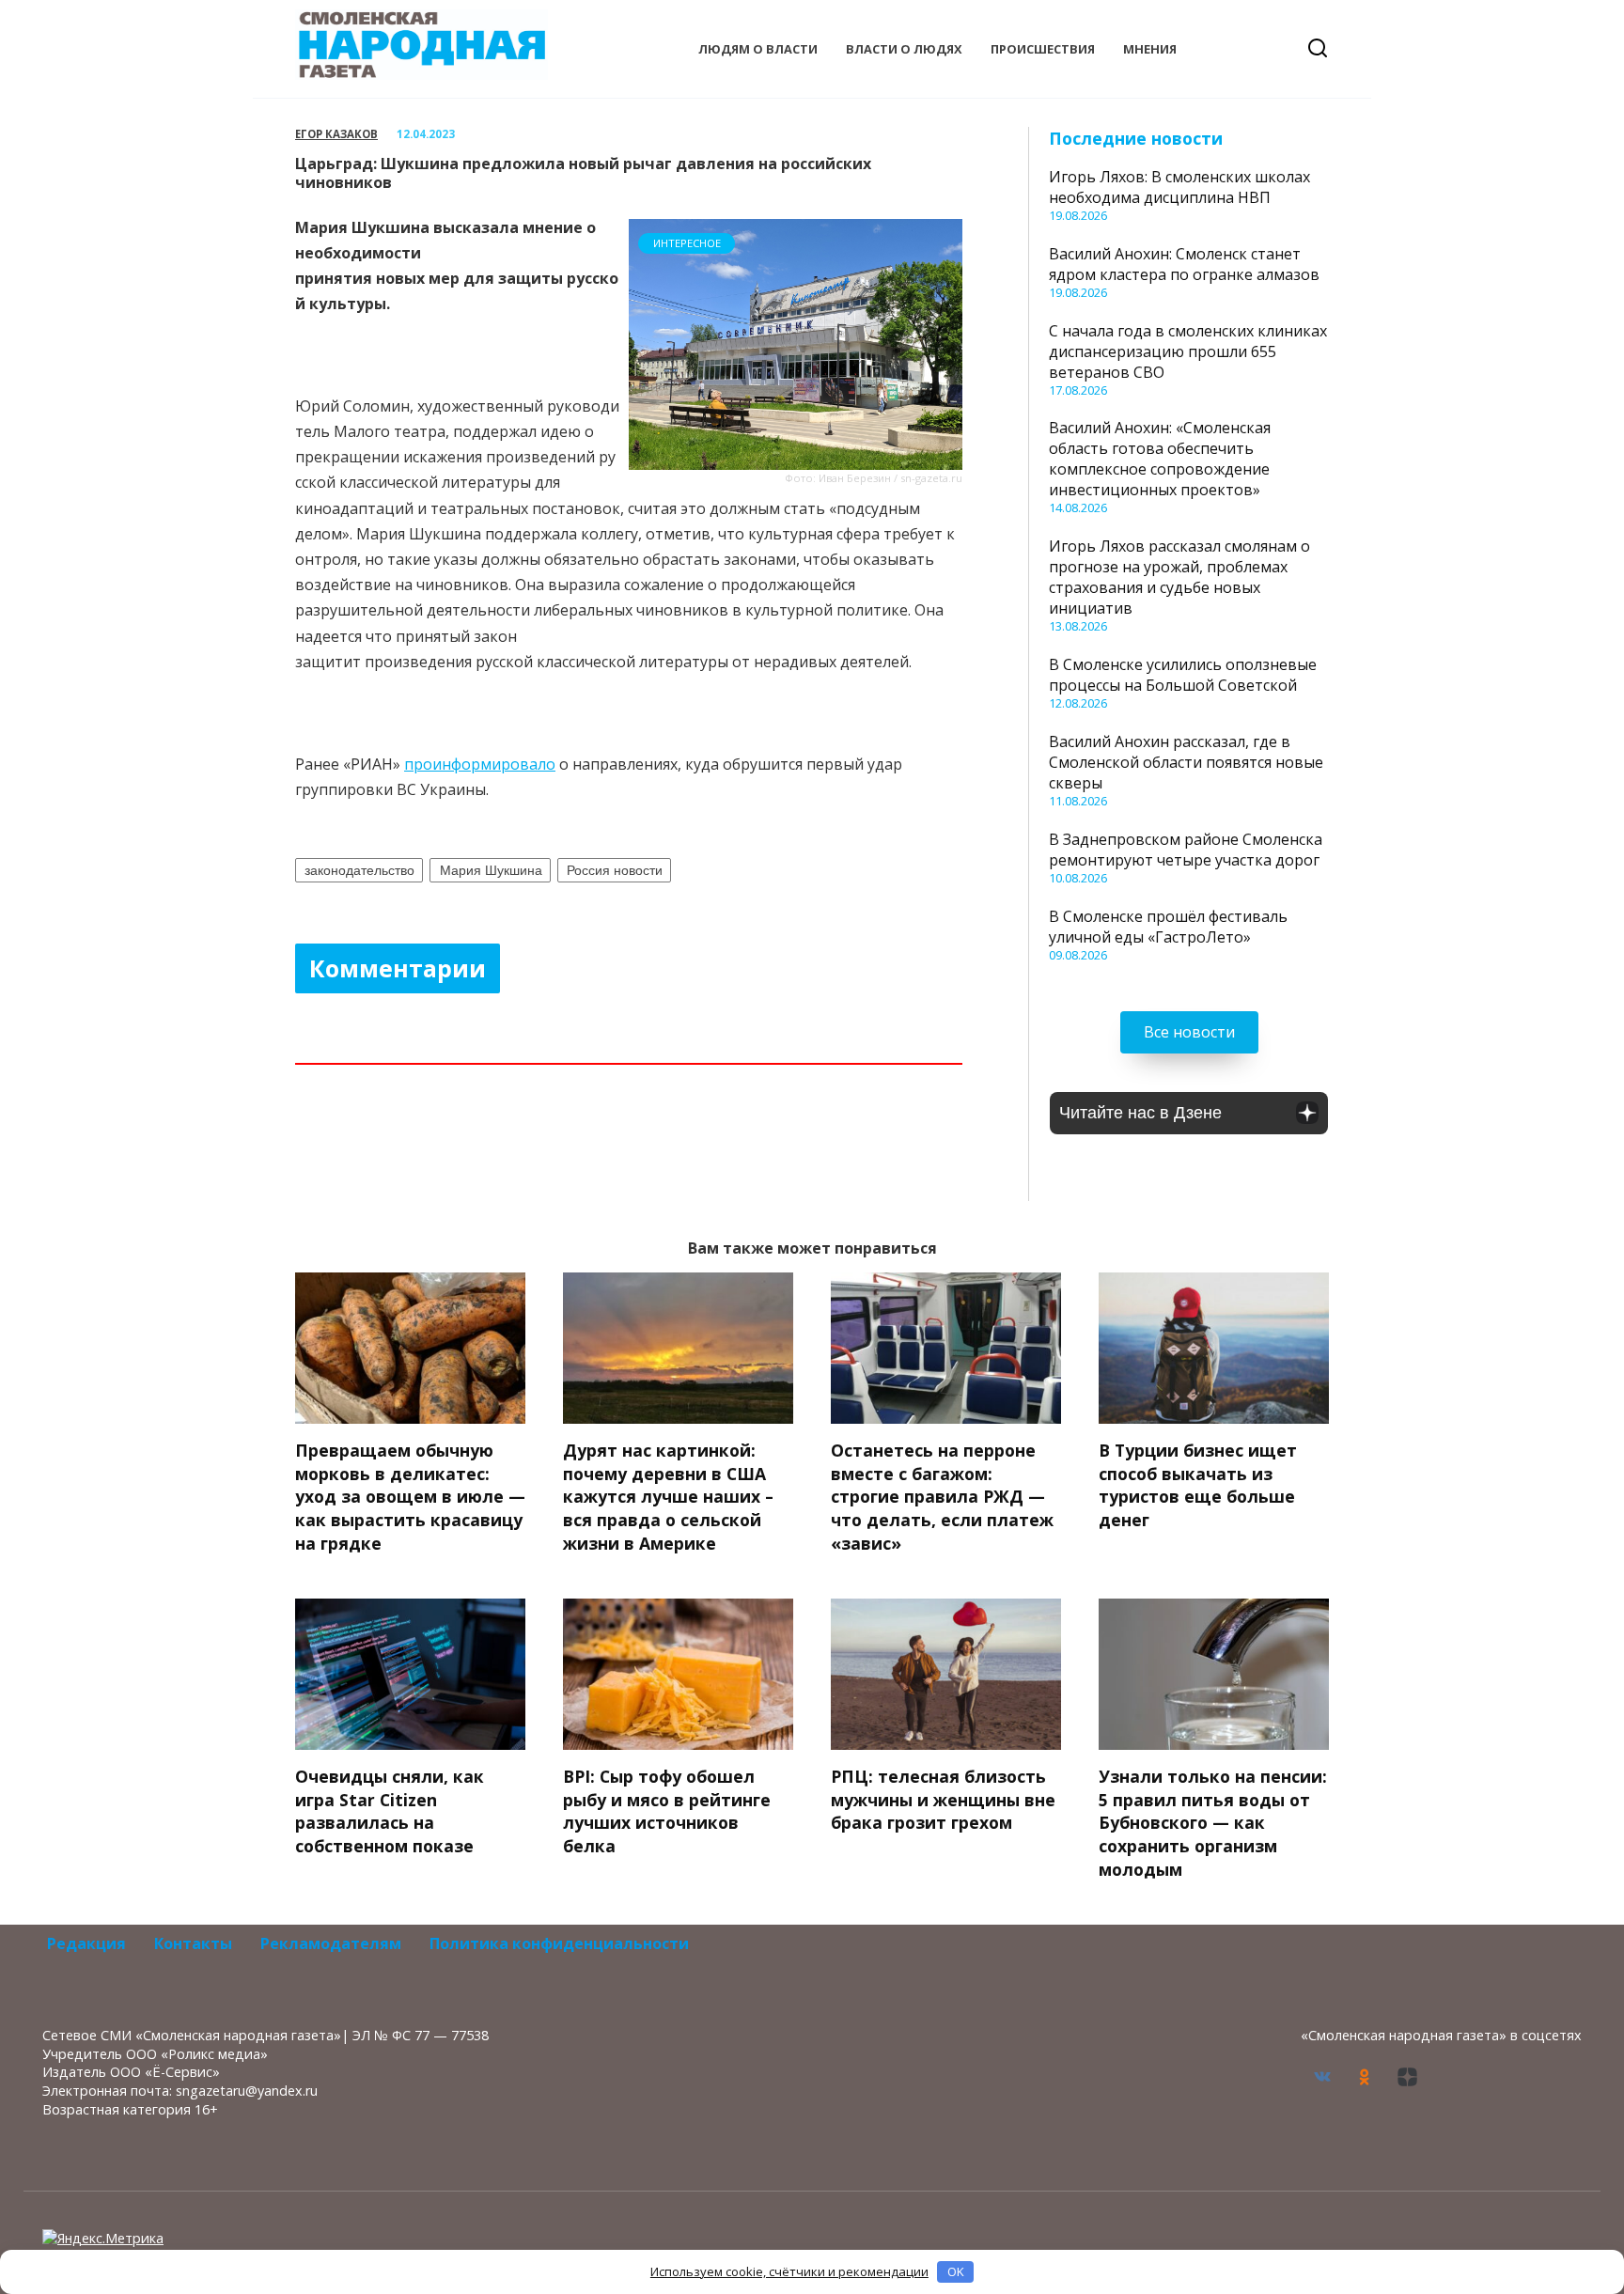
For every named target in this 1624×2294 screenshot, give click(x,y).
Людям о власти (758, 49)
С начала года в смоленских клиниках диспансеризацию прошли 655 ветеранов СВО (1188, 351)
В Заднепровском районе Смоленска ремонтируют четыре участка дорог (1186, 850)
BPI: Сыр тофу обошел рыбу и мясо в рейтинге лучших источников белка (667, 1811)
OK (956, 2271)
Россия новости (615, 870)
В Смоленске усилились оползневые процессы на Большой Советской (1183, 675)
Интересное (687, 243)
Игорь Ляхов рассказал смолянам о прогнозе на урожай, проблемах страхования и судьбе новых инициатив (1179, 577)
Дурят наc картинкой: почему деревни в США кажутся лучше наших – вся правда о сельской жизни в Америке (668, 1497)
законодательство (359, 870)
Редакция (86, 1943)
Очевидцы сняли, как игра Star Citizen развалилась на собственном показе (390, 1811)
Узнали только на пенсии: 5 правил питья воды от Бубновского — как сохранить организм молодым (1213, 1823)
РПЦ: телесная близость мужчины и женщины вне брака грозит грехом (943, 1799)
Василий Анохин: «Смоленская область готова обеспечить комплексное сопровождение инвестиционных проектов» (1160, 459)
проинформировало (480, 764)
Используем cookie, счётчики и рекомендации (789, 2271)
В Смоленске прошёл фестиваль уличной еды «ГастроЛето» (1168, 927)
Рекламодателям (331, 1943)
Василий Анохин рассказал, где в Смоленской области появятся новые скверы (1186, 762)
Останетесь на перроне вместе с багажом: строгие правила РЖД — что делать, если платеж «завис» (942, 1497)
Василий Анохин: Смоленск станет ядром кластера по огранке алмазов (1184, 264)
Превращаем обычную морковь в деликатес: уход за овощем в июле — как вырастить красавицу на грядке (410, 1497)
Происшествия (1043, 49)
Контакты (193, 1943)
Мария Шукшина (491, 870)
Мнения (1150, 49)
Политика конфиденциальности (559, 1943)
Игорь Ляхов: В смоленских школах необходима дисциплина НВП (1179, 187)
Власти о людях (904, 49)
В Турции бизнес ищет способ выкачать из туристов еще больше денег (1198, 1485)
